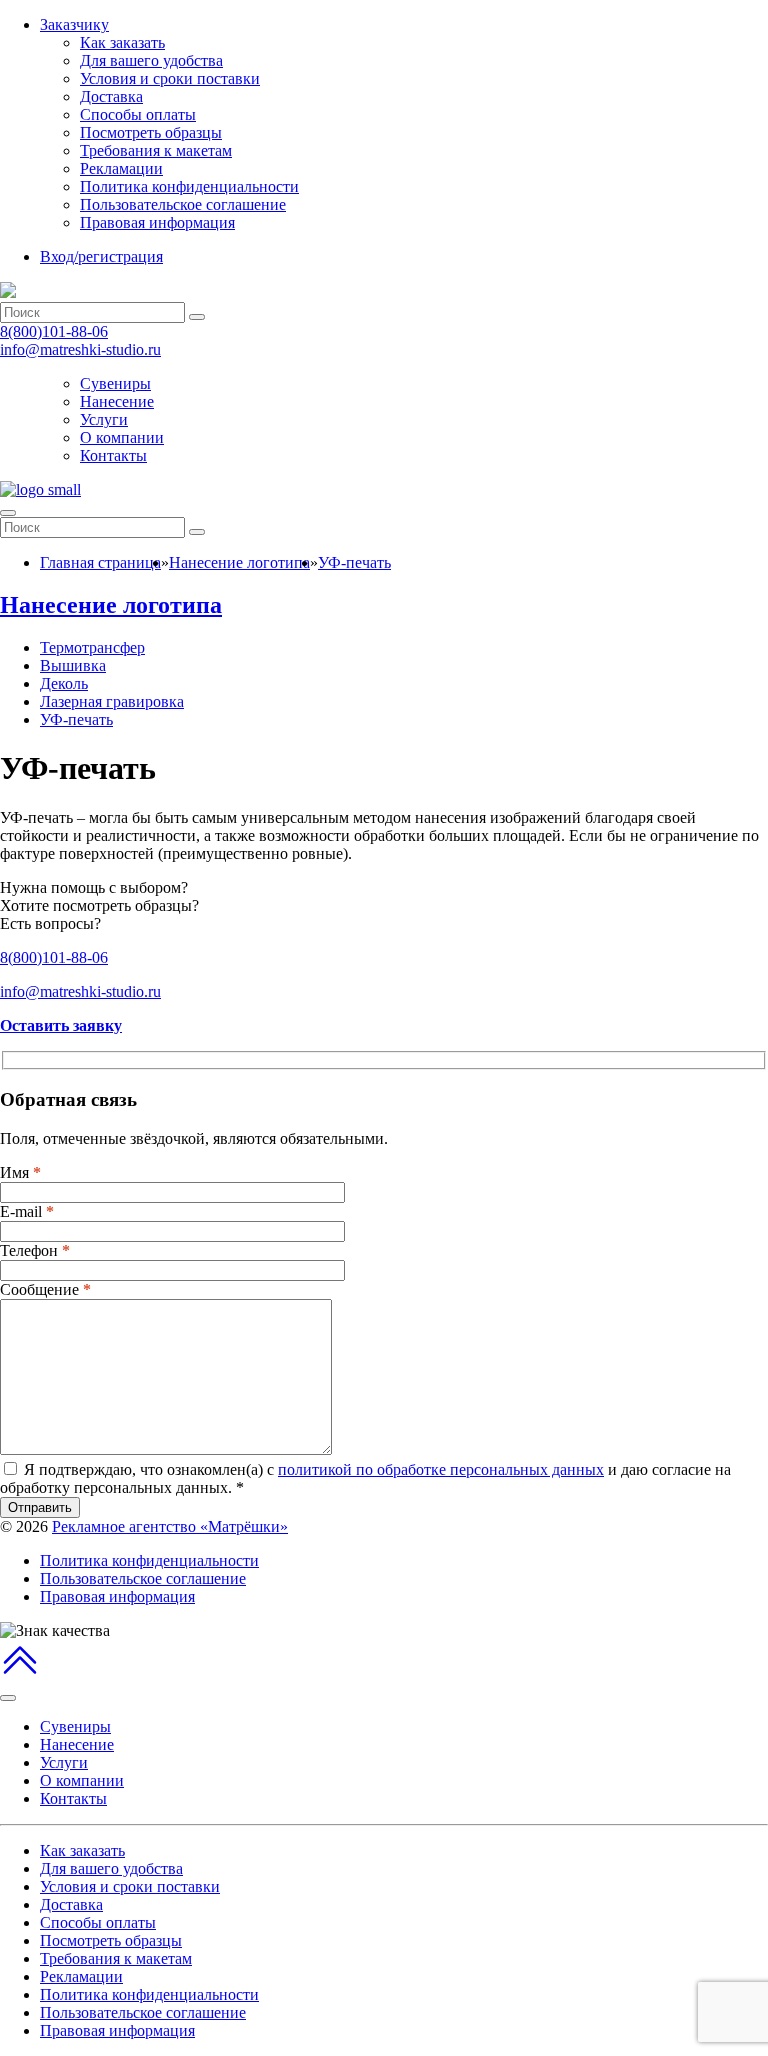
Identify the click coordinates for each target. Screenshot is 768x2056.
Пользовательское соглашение (183, 204)
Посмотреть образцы (151, 132)
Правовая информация (157, 222)
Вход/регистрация (101, 256)
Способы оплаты (138, 114)
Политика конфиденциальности (189, 186)
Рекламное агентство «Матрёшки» (170, 1526)
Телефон (35, 1250)
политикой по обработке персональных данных (441, 1469)
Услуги (104, 419)
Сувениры (115, 383)
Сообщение (45, 1289)
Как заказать (122, 42)
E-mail (27, 1211)
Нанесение (117, 401)
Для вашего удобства (151, 60)
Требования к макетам (156, 150)
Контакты (113, 455)
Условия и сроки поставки (170, 78)
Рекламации (121, 168)
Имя (20, 1172)
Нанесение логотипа (111, 605)
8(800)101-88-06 (54, 331)
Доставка (111, 96)
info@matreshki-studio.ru (80, 349)
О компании (122, 437)
